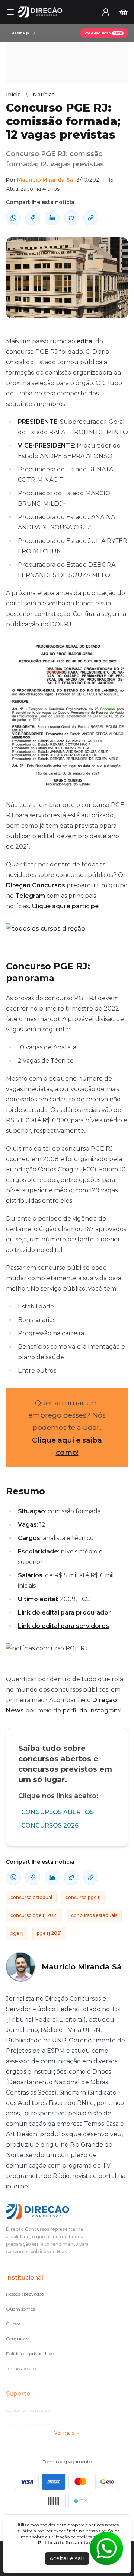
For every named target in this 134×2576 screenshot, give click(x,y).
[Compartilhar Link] (91, 218)
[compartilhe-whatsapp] (13, 218)
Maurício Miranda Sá (45, 180)
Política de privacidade (30, 2354)
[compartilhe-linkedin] (52, 218)
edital (85, 341)
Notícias (44, 95)
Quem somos (20, 2309)
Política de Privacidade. (67, 2543)
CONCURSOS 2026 (50, 1826)
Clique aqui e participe (65, 906)
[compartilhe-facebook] (33, 218)
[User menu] (106, 12)
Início (13, 95)
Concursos (17, 2339)
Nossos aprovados (25, 2294)
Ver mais (64, 2433)
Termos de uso (21, 2368)
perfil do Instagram (91, 1710)
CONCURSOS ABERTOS (58, 1812)
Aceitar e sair (67, 2558)
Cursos (13, 2324)
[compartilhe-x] (71, 218)
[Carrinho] (124, 12)
